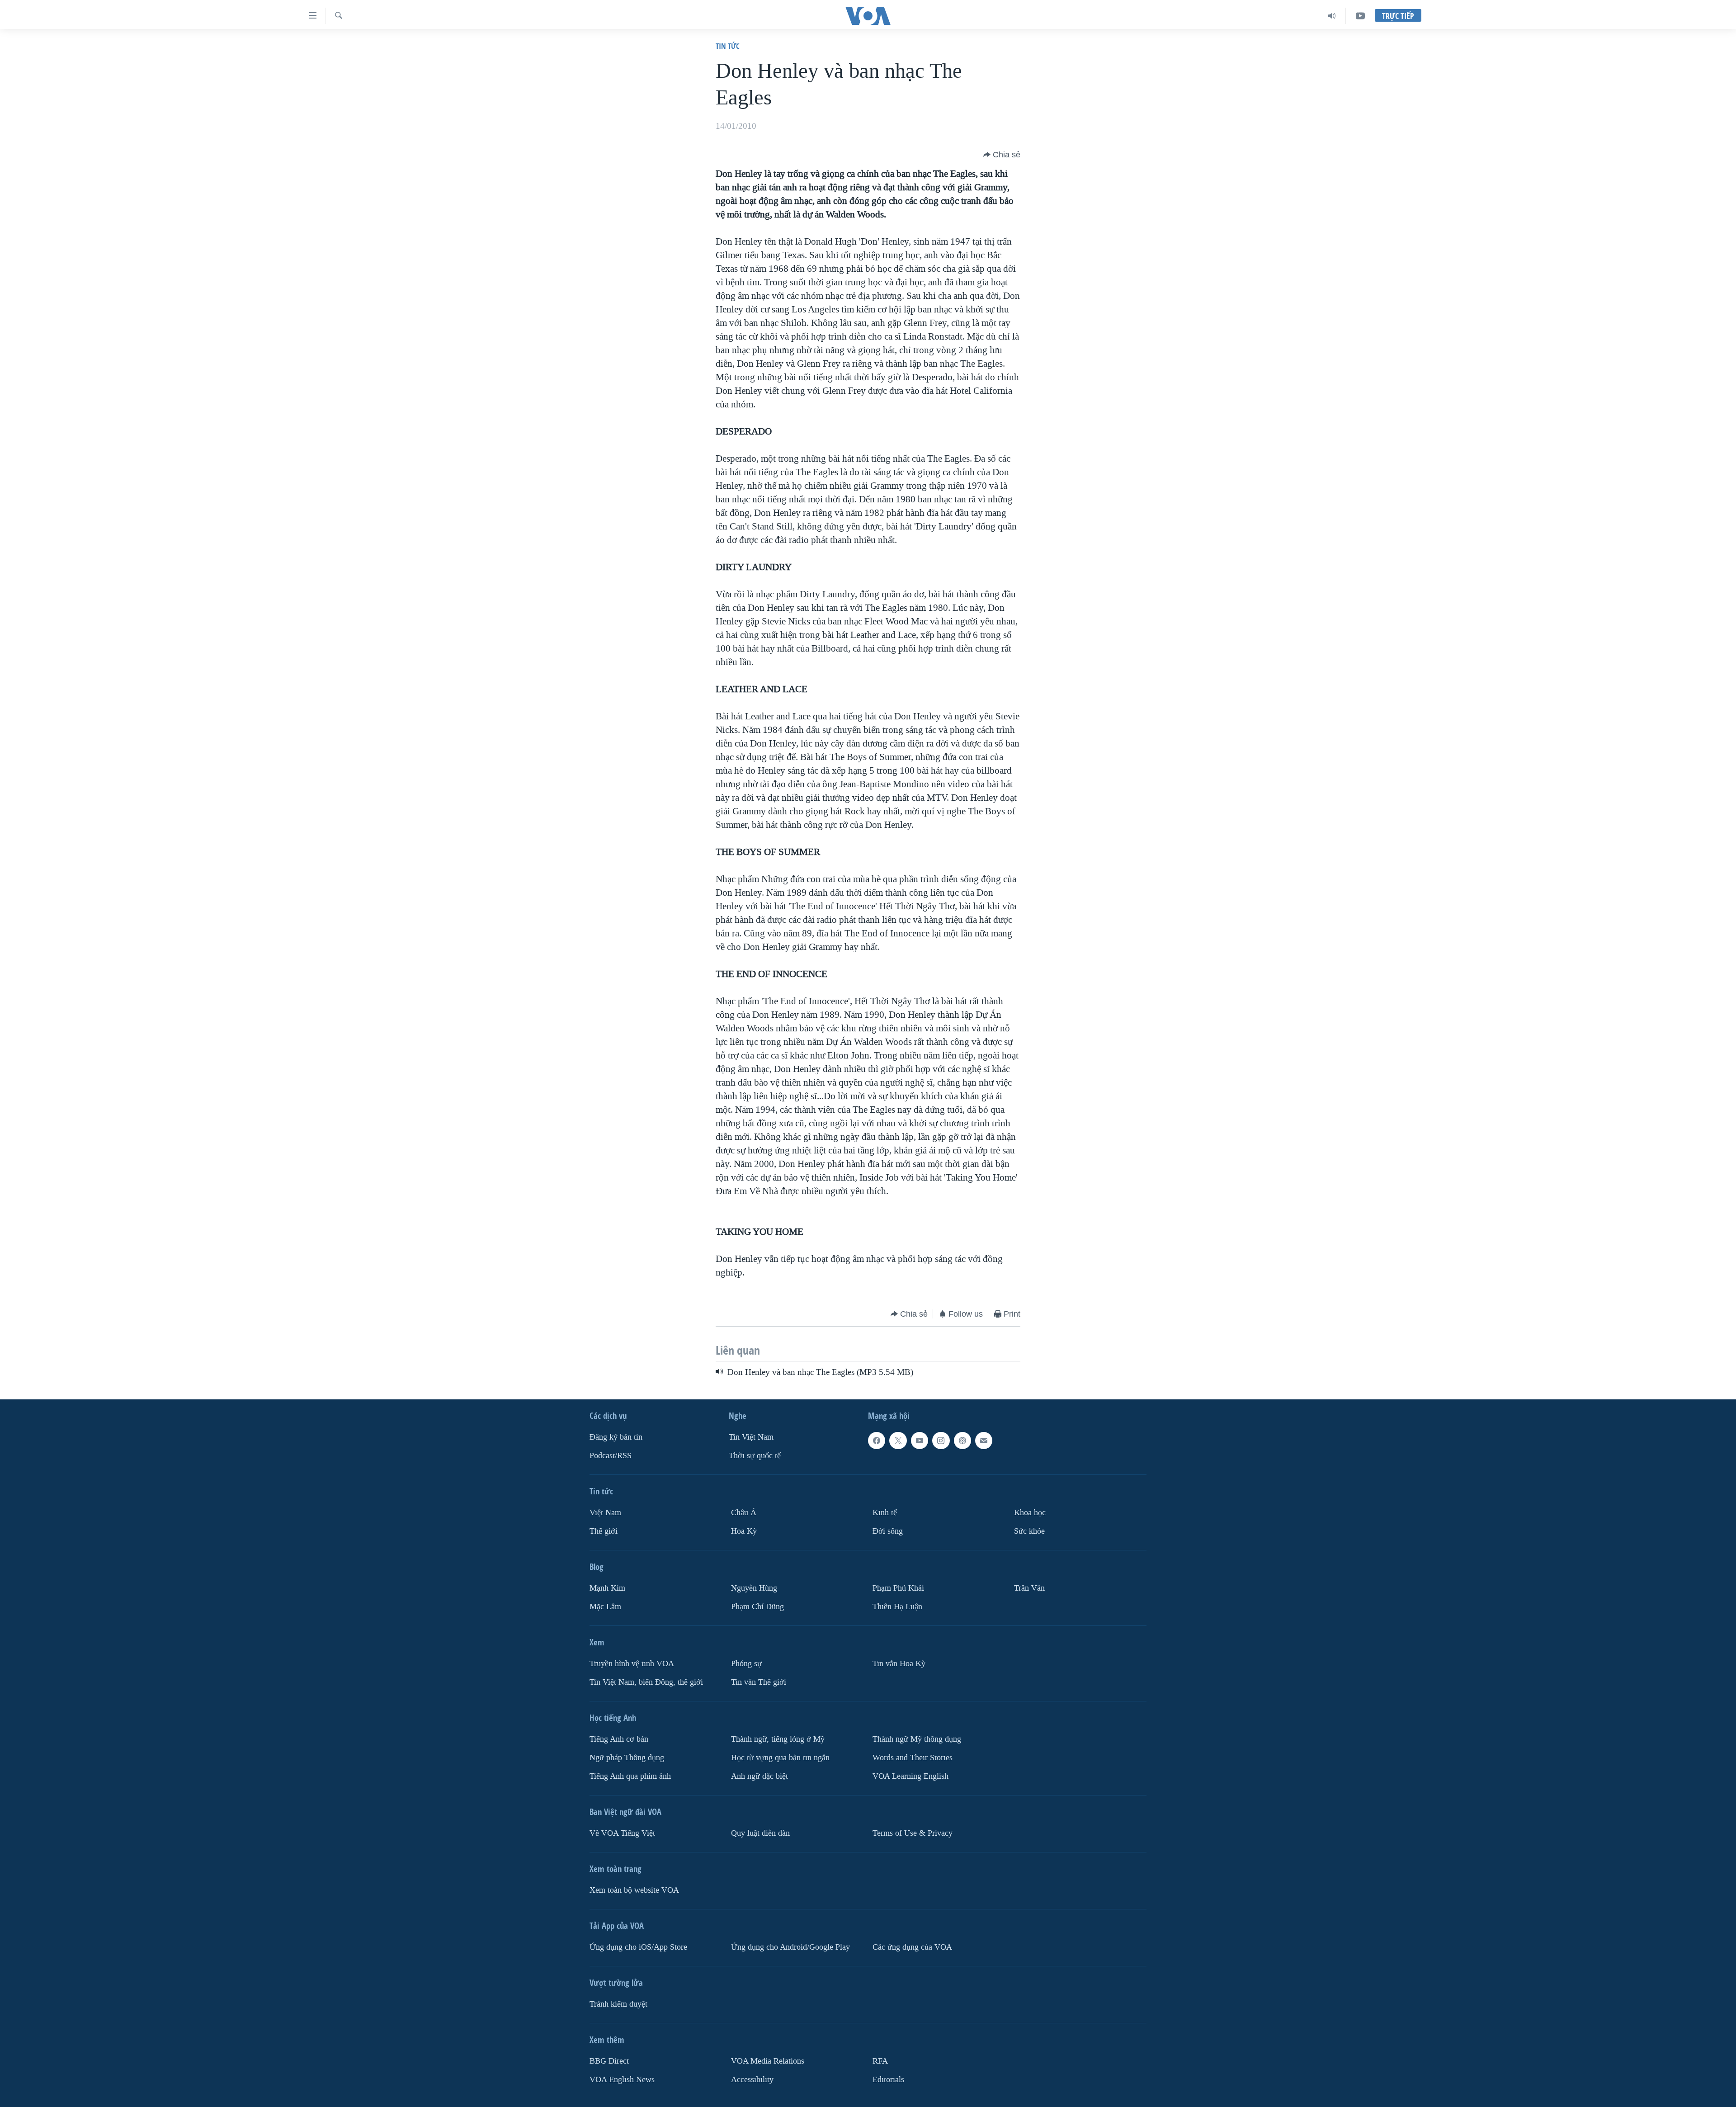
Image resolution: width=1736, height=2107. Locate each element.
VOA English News (622, 2079)
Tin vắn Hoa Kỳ (899, 1664)
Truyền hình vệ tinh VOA (632, 1664)
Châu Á (744, 1513)
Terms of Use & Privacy (913, 1833)
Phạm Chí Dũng (757, 1607)
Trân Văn (1029, 1588)
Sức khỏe (1029, 1531)
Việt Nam (605, 1513)
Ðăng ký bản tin (616, 1437)
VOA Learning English (910, 1776)
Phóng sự (746, 1664)
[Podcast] (962, 1441)
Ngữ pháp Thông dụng (627, 1758)
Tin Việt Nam (751, 1437)
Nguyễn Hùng (754, 1588)
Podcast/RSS (611, 1456)
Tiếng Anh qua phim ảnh (630, 1776)
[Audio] (1332, 16)
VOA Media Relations (768, 2061)
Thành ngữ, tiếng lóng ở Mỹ (778, 1739)
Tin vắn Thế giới (759, 1682)
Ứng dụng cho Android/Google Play (790, 1947)
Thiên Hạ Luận (897, 1607)
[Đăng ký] (984, 1441)
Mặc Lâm (605, 1607)
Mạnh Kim (607, 1588)
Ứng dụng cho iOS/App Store (638, 1947)
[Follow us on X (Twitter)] (898, 1441)
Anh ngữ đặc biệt (759, 1776)
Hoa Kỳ (744, 1531)
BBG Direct (609, 2061)
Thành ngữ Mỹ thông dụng (917, 1739)
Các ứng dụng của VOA (912, 1947)
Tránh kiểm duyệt (618, 2004)
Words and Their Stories (913, 1758)
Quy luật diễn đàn (760, 1833)
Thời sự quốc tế (755, 1456)
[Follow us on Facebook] (877, 1441)
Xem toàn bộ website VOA (634, 1890)
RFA (880, 2061)
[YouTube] (1360, 16)
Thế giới (604, 1531)
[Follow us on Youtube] (920, 1441)
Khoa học (1030, 1513)
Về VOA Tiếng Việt (622, 1833)
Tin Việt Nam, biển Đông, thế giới (646, 1682)
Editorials (888, 2079)
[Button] (1002, 155)
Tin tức (728, 46)
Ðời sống (888, 1531)
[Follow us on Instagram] (941, 1441)
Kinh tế (885, 1513)
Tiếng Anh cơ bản (619, 1739)
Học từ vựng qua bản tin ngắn (780, 1758)
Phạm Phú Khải (898, 1588)
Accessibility (752, 2079)
